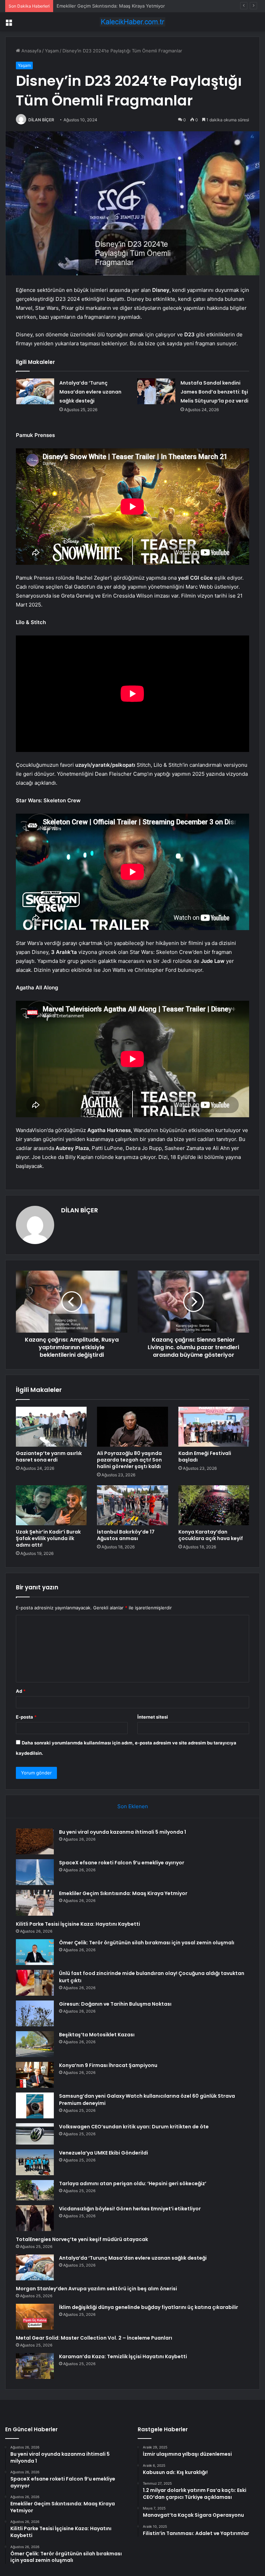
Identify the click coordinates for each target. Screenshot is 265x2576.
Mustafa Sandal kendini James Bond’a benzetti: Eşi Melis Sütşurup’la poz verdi (214, 392)
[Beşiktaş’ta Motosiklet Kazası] (35, 2044)
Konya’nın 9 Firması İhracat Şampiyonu (108, 2065)
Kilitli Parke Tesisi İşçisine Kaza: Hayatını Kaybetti (78, 1924)
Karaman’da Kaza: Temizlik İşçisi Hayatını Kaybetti (123, 2356)
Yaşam (52, 51)
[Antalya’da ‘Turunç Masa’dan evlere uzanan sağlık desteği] (35, 391)
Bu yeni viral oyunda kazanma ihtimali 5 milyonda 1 (122, 1832)
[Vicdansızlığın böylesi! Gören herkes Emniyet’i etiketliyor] (35, 2218)
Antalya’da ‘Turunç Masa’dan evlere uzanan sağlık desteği (90, 392)
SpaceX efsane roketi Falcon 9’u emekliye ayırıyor (122, 1863)
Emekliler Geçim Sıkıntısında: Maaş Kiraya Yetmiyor (123, 1893)
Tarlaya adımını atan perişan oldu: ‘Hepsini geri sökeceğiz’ (133, 2183)
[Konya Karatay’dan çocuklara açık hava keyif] (214, 1505)
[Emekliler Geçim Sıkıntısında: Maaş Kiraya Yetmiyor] (35, 1903)
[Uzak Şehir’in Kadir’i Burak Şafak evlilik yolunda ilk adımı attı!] (51, 1505)
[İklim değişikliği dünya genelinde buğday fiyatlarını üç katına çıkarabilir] (35, 2317)
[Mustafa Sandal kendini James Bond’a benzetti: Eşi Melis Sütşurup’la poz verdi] (156, 391)
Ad (21, 1691)
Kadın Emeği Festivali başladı (205, 1457)
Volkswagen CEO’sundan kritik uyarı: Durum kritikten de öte (134, 2127)
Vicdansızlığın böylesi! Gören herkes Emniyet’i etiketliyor (130, 2209)
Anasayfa (31, 51)
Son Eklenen (133, 1806)
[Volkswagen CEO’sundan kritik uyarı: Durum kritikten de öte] (35, 2134)
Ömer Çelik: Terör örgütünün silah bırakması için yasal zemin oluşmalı (147, 1943)
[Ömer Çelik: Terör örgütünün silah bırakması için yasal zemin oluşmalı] (35, 1952)
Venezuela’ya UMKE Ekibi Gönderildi (104, 2153)
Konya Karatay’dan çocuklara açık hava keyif (211, 1535)
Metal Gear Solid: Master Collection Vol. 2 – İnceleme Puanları (94, 2338)
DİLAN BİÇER (41, 120)
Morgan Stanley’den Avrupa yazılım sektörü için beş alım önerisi (96, 2289)
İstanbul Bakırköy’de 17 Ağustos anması (126, 1535)
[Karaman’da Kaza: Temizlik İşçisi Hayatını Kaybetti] (35, 2366)
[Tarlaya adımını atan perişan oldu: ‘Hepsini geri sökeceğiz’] (35, 2190)
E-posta (26, 1717)
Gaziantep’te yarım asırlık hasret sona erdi (49, 1457)
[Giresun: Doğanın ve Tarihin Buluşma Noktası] (35, 2013)
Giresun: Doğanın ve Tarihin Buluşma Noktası (115, 2004)
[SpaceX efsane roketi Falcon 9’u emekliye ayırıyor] (35, 1872)
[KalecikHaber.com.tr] (132, 22)
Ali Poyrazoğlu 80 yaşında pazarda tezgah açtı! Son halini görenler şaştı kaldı (129, 1460)
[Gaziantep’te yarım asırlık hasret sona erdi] (51, 1427)
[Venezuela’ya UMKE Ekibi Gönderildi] (35, 2162)
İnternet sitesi (153, 1717)
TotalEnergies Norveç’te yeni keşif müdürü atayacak (82, 2239)
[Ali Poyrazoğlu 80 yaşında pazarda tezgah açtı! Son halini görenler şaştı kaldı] (132, 1427)
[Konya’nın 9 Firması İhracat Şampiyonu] (35, 2075)
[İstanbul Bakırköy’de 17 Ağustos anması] (132, 1505)
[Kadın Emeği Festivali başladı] (214, 1427)
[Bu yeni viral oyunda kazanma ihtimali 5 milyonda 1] (35, 1841)
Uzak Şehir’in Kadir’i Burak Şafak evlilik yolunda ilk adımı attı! (48, 1538)
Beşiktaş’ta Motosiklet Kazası (97, 2035)
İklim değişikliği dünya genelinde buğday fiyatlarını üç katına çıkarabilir (149, 2307)
